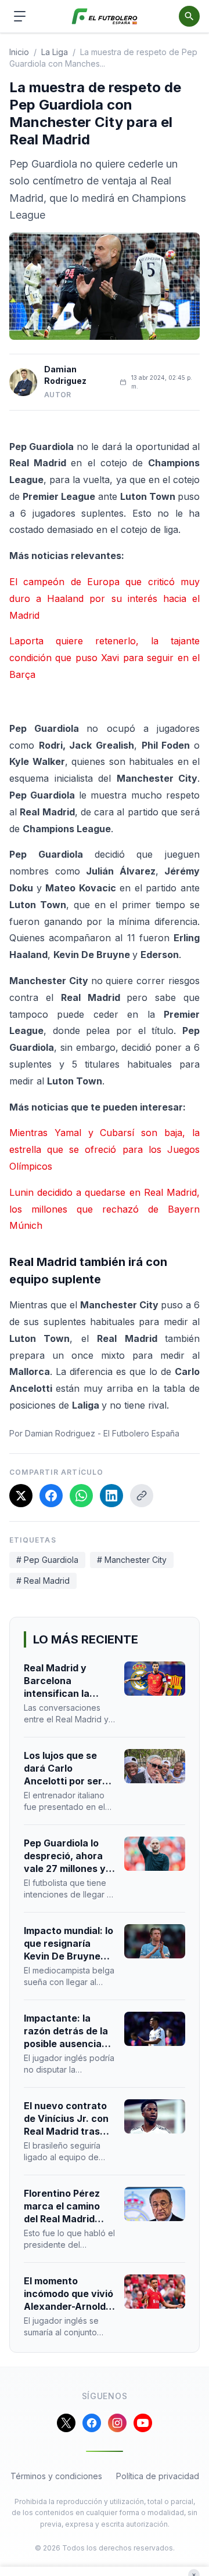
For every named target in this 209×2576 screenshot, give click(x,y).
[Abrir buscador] (189, 16)
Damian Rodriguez (65, 375)
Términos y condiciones (56, 2476)
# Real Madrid (43, 1581)
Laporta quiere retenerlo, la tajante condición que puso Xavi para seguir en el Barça (105, 658)
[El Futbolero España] (105, 17)
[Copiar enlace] (142, 1496)
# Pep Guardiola (47, 1560)
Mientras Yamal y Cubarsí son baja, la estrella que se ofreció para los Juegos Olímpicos (105, 1149)
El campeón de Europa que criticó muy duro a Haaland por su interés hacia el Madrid (105, 598)
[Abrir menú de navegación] (20, 16)
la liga (55, 52)
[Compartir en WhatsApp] (81, 1496)
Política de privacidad (158, 2476)
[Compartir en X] (21, 1496)
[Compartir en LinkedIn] (111, 1496)
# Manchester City (132, 1560)
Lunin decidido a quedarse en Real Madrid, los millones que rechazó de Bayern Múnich (105, 1209)
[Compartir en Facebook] (51, 1496)
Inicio (19, 52)
